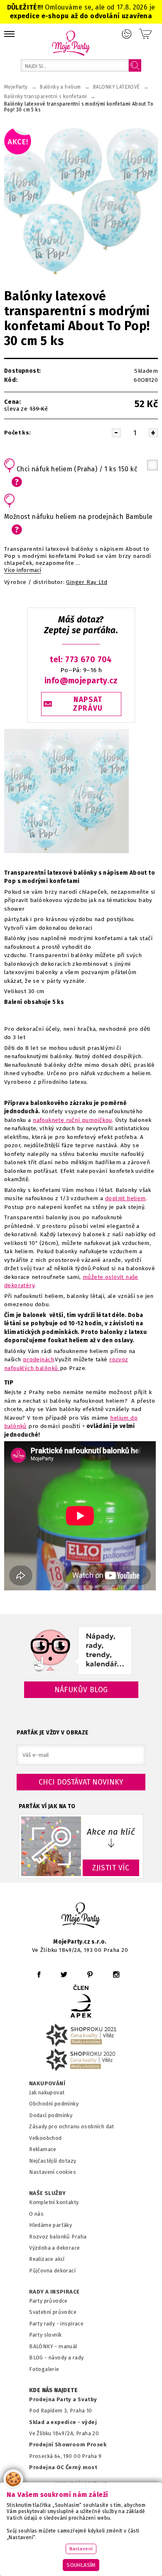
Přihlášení (127, 34)
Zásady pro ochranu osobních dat (72, 2126)
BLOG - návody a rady (56, 2358)
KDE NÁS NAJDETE (53, 2390)
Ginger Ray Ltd (87, 582)
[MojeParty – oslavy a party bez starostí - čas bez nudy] (71, 43)
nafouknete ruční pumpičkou (72, 1120)
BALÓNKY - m (46, 2346)
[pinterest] (90, 1974)
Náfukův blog (81, 1690)
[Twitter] (64, 1974)
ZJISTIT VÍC (111, 1868)
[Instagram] (116, 1974)
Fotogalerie (44, 2369)
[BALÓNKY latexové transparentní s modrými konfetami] (66, 853)
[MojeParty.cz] (81, 1916)
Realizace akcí (47, 2259)
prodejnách (38, 1359)
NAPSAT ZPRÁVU (88, 704)
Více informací (23, 570)
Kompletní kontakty (54, 2202)
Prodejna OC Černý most (63, 2467)
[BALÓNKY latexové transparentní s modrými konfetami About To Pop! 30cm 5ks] (81, 201)
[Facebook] (39, 1974)
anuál (70, 2346)
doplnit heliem (125, 1198)
